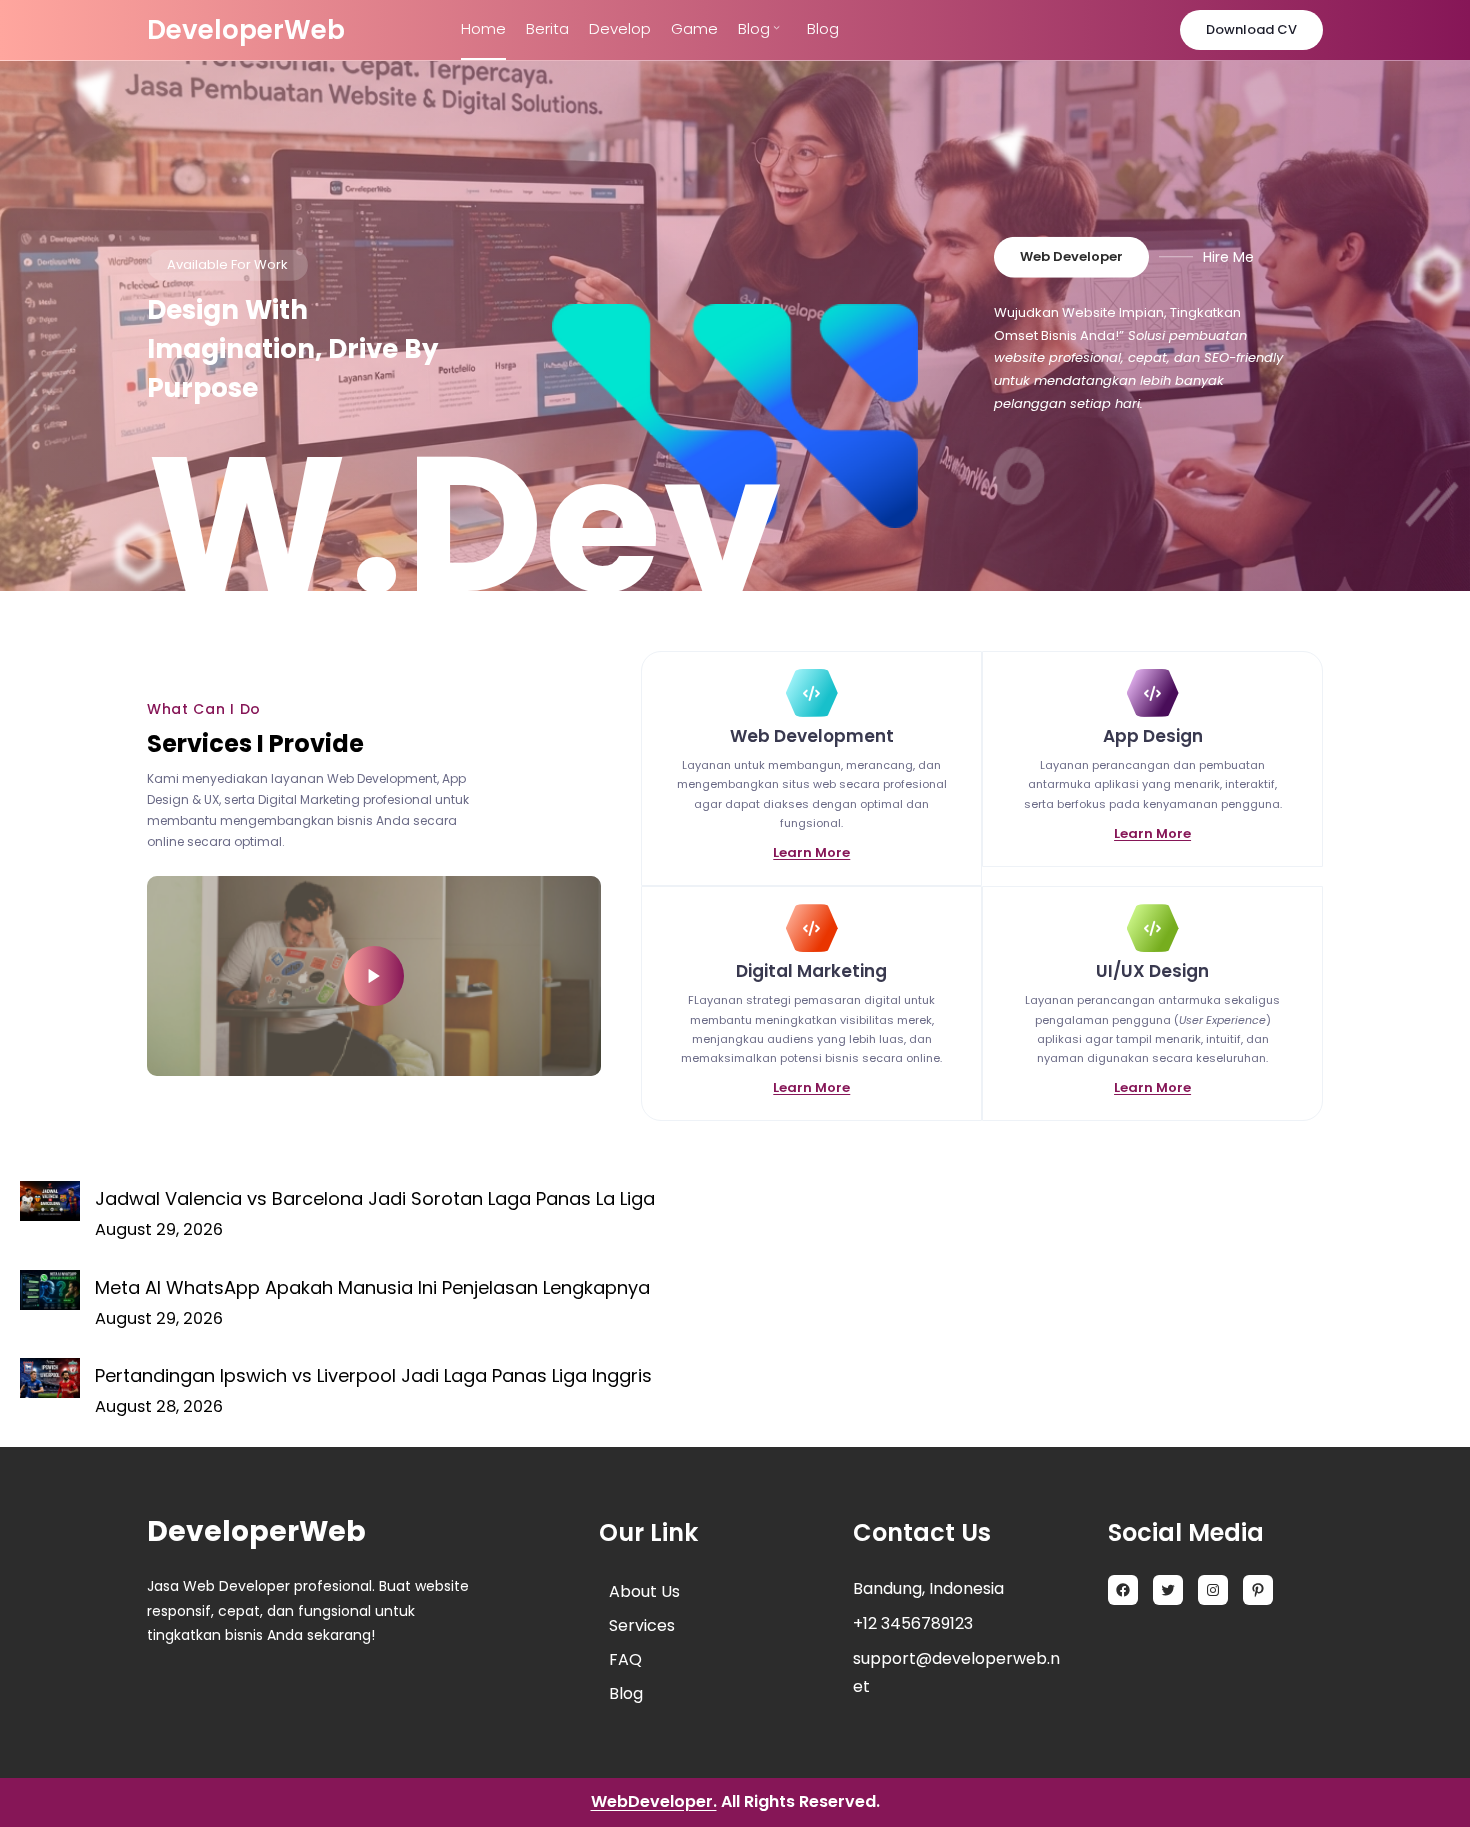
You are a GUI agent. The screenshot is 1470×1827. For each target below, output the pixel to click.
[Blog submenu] (776, 26)
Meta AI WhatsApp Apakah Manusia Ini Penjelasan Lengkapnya (372, 1287)
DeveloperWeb (246, 30)
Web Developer (1071, 256)
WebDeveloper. (654, 1801)
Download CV (1251, 29)
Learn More (811, 852)
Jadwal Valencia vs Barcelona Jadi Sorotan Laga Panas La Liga (375, 1198)
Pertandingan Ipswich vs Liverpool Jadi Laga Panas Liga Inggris (373, 1375)
